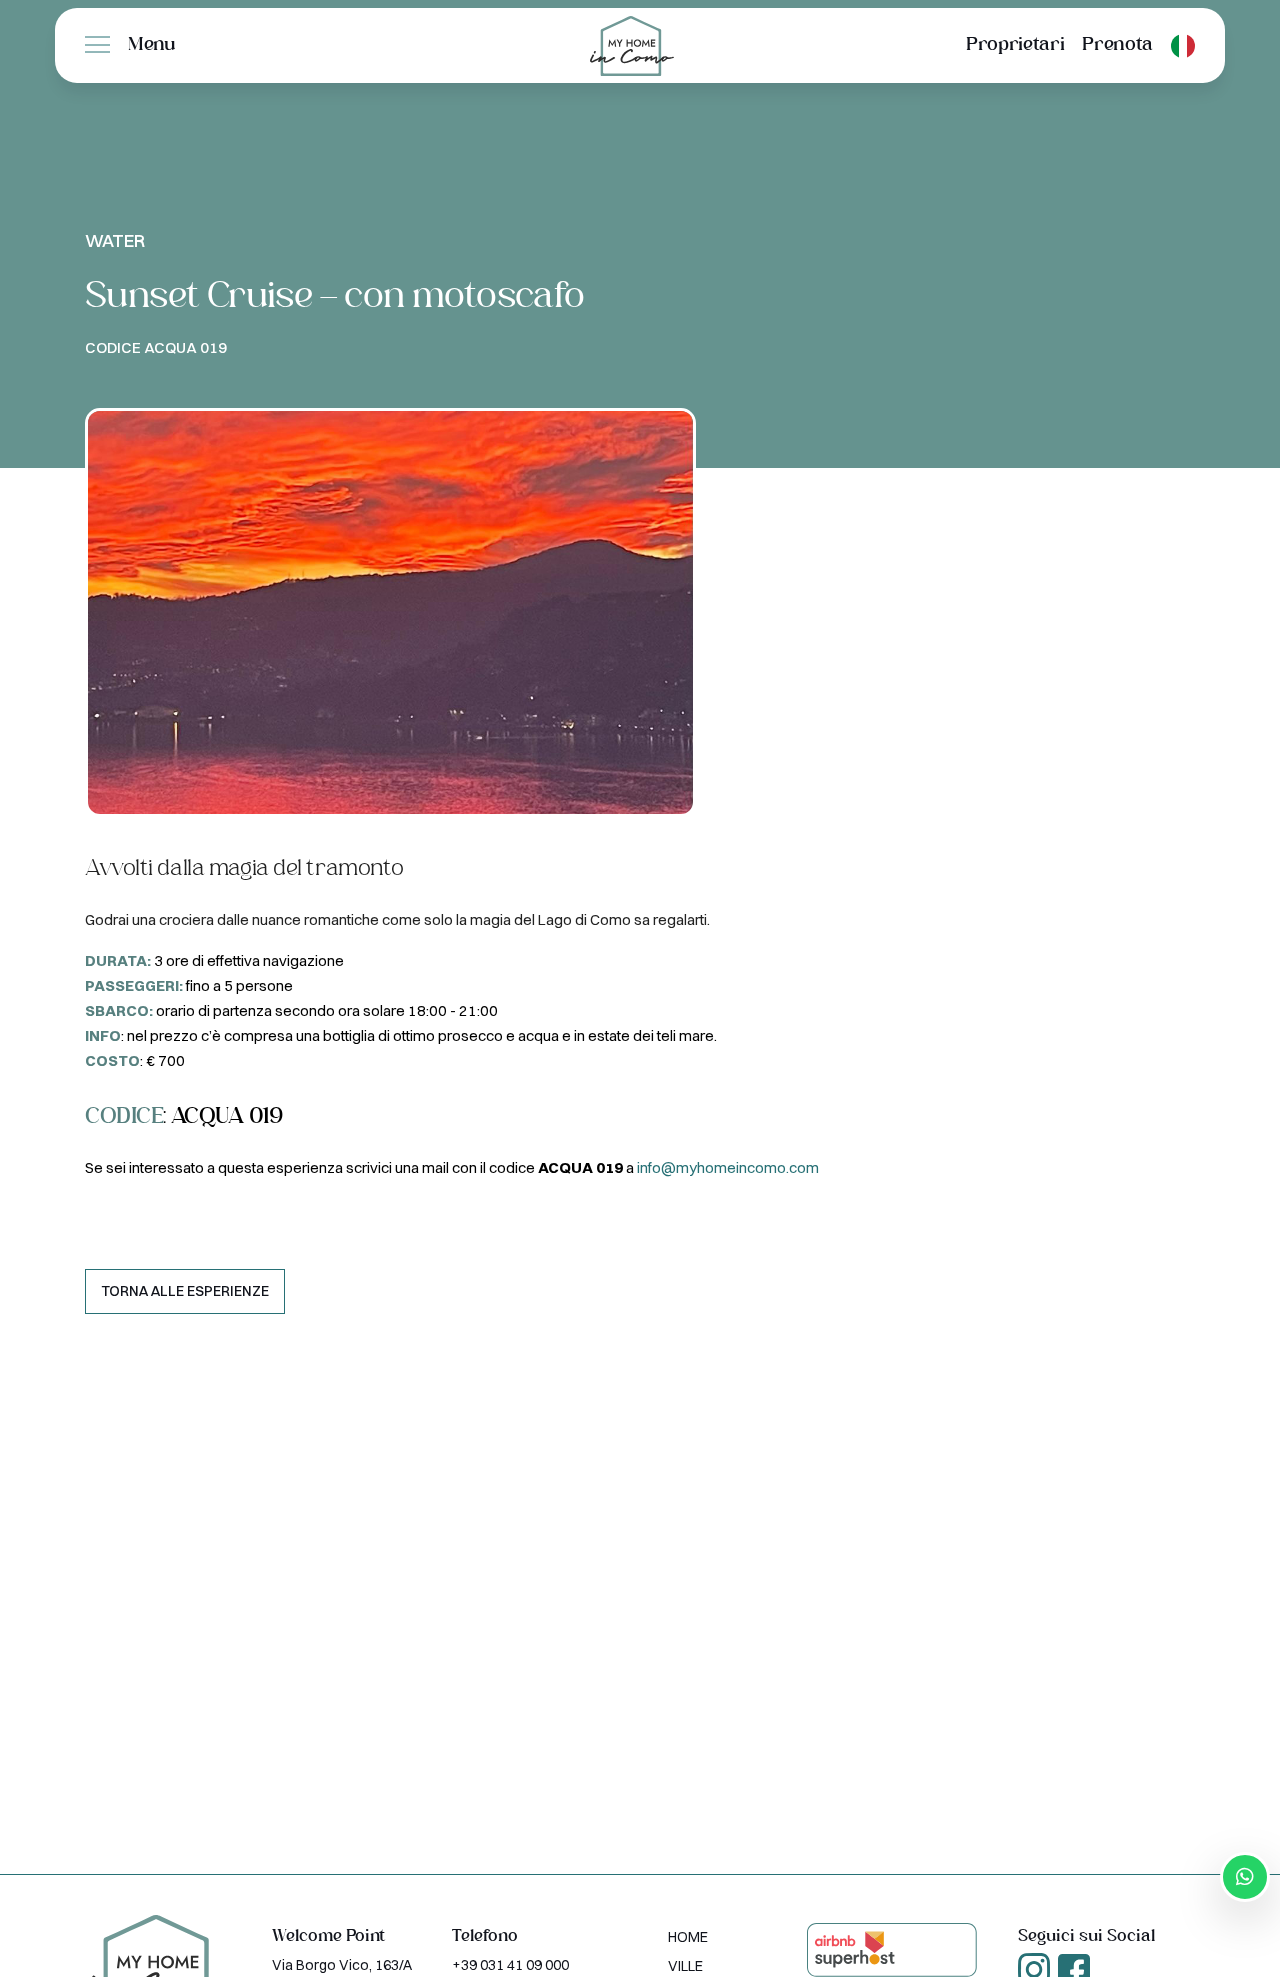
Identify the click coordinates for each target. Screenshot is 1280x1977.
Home (688, 1937)
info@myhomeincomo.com (728, 1167)
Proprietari (1015, 45)
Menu (152, 45)
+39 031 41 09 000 (510, 1965)
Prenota (1117, 45)
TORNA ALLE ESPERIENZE (185, 1291)
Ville (685, 1966)
